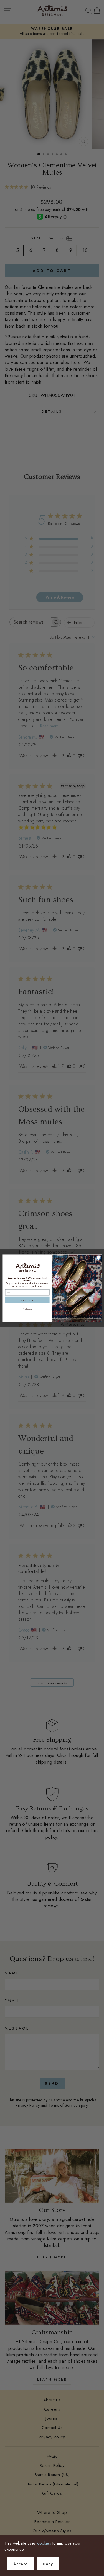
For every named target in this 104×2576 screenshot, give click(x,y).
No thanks (27, 1309)
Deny (48, 2564)
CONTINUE (27, 1300)
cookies (44, 2543)
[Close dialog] (98, 1258)
